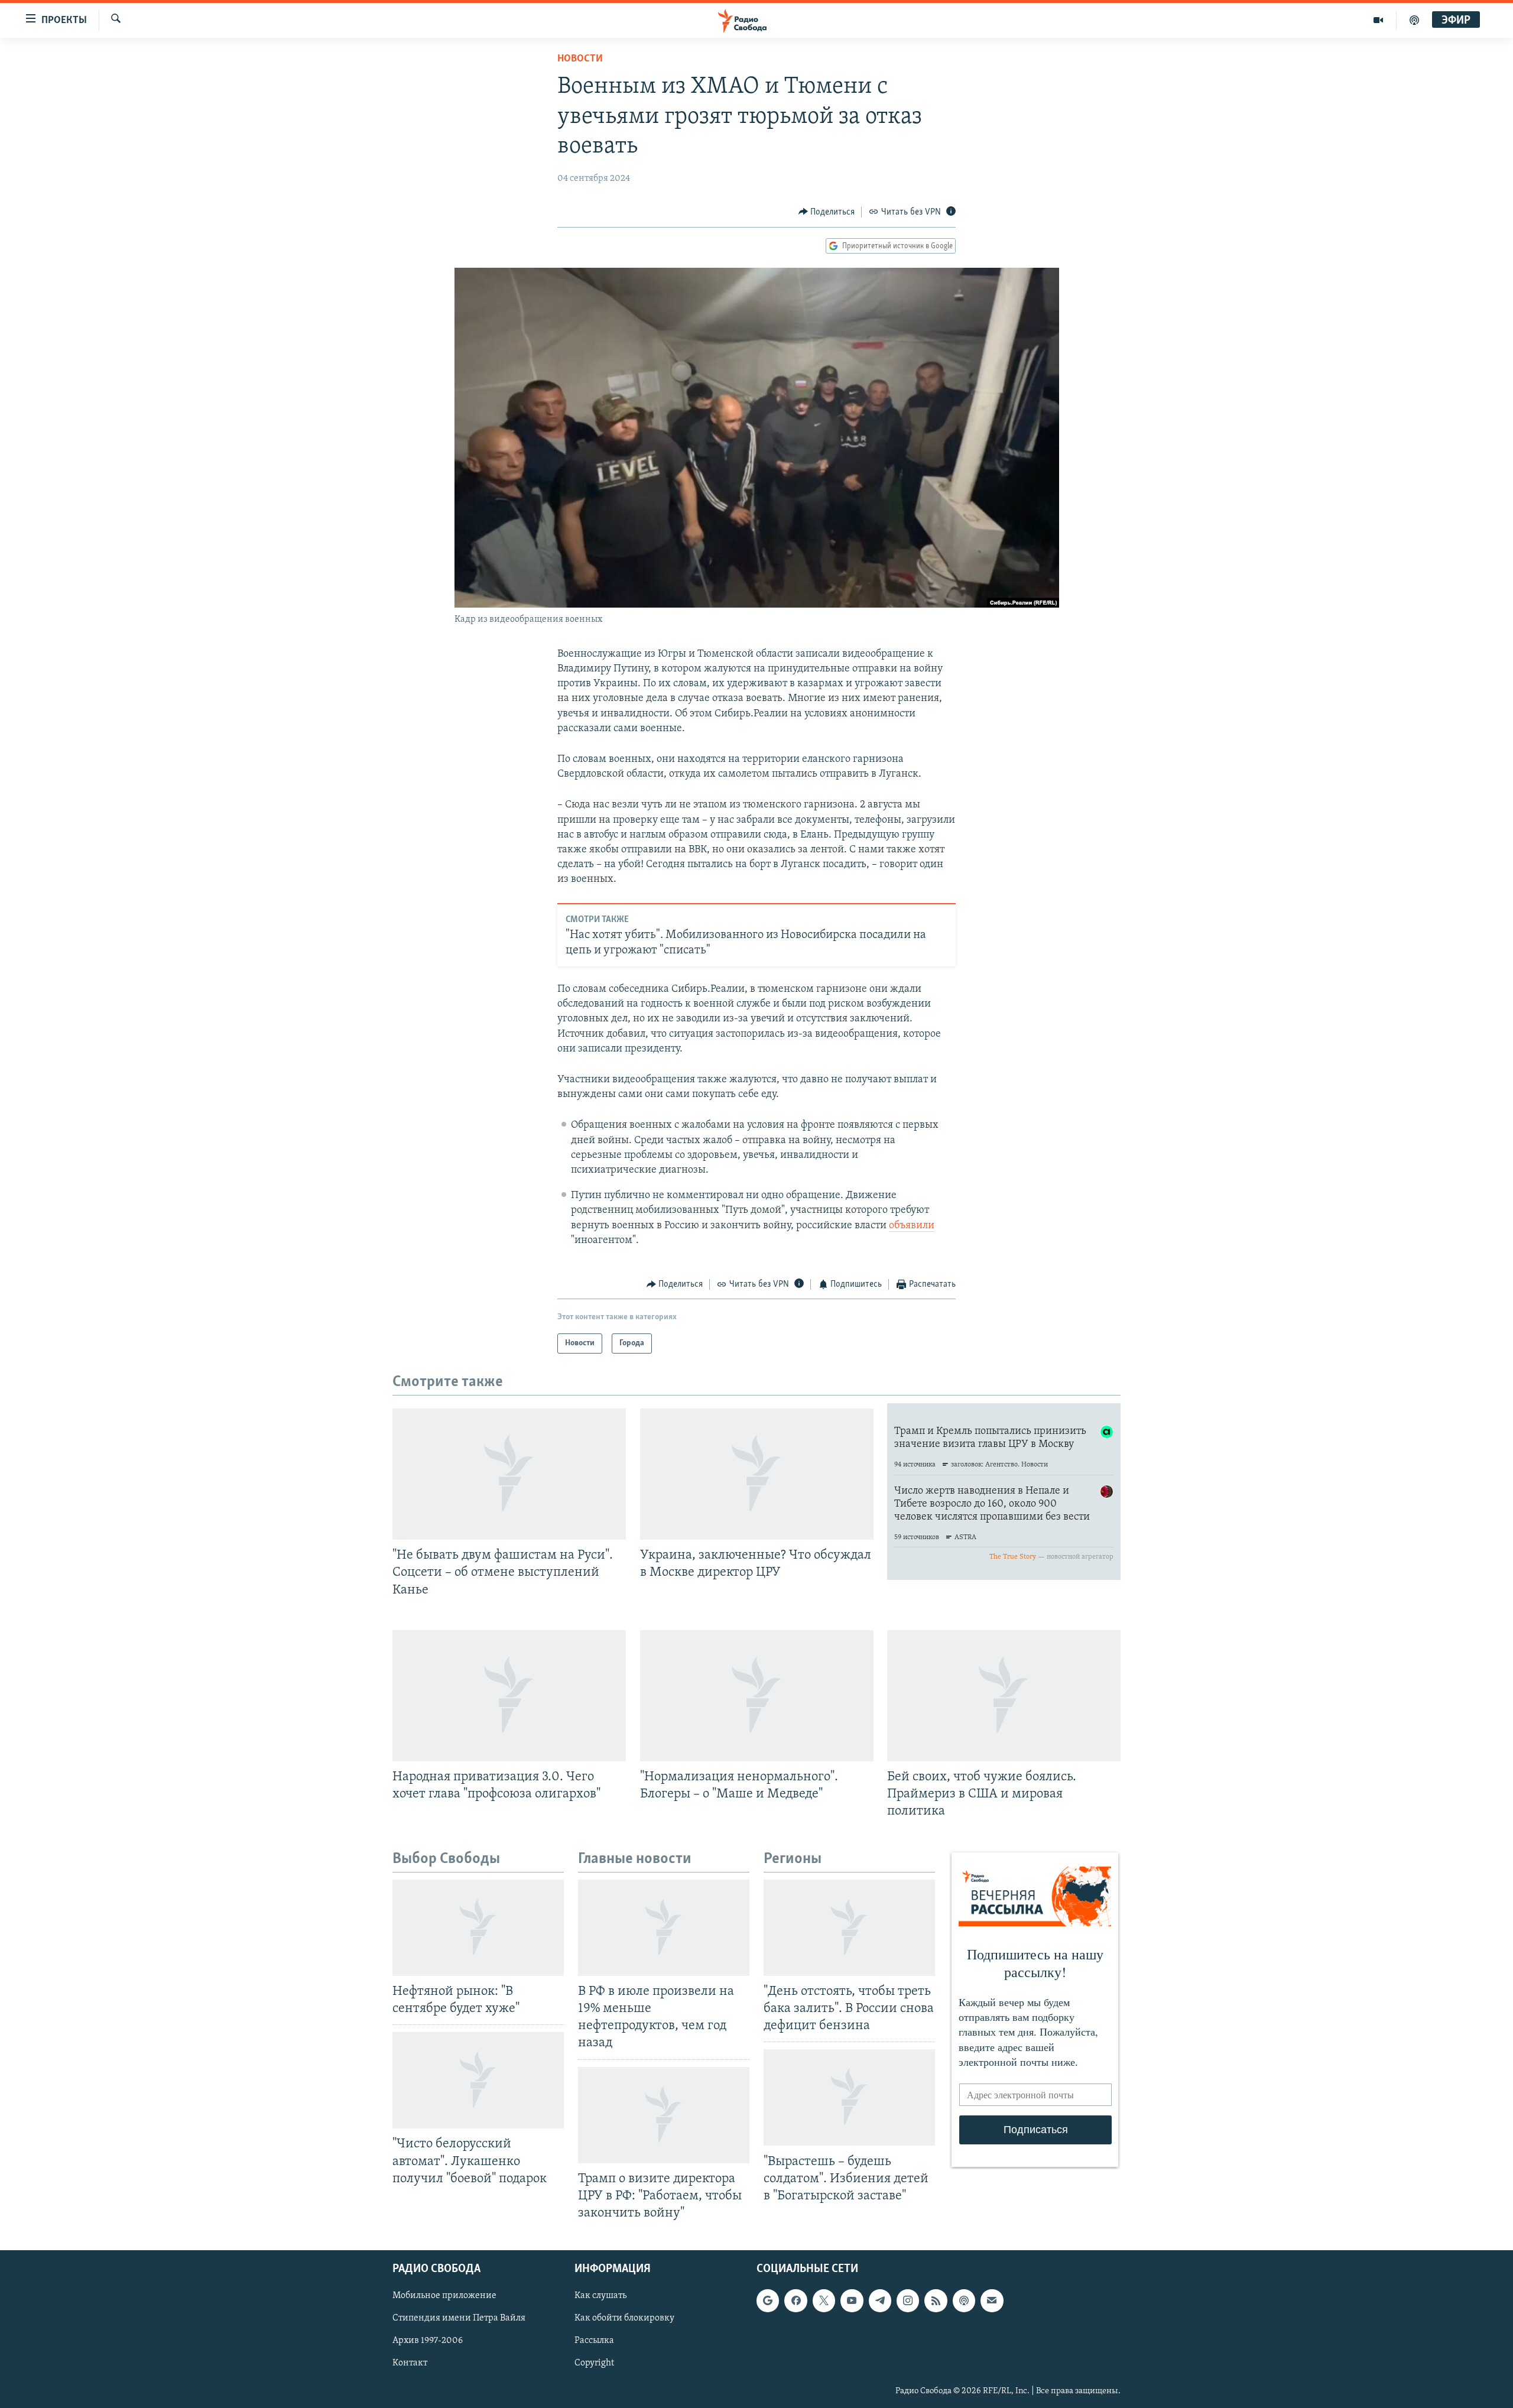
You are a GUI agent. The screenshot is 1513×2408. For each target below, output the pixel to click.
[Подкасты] (964, 2300)
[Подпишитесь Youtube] (852, 2300)
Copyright (594, 2364)
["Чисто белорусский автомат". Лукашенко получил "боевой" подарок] (478, 2080)
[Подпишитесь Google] (768, 2300)
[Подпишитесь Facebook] (796, 2300)
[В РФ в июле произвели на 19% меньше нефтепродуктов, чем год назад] (664, 1928)
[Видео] (1379, 20)
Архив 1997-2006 (428, 2341)
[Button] (827, 212)
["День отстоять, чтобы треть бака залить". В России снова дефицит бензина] (849, 1928)
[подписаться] (992, 2300)
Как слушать (600, 2296)
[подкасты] (1414, 20)
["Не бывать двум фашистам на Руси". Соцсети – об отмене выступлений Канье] (509, 1474)
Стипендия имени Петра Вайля (459, 2318)
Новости (580, 59)
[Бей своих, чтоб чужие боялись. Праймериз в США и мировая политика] (1004, 1696)
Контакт (410, 2364)
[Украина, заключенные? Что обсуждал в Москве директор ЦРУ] (757, 1474)
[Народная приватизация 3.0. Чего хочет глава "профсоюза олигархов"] (509, 1696)
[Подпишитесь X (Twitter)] (824, 2300)
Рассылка (594, 2341)
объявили (912, 1226)
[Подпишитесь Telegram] (880, 2300)
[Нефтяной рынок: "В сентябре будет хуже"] (478, 1928)
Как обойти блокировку (624, 2318)
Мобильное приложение (444, 2296)
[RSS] (936, 2300)
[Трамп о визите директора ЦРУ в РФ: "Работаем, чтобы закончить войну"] (664, 2115)
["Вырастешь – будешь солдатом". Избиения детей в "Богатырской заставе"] (849, 2097)
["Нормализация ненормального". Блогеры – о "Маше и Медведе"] (757, 1696)
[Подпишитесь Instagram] (908, 2300)
